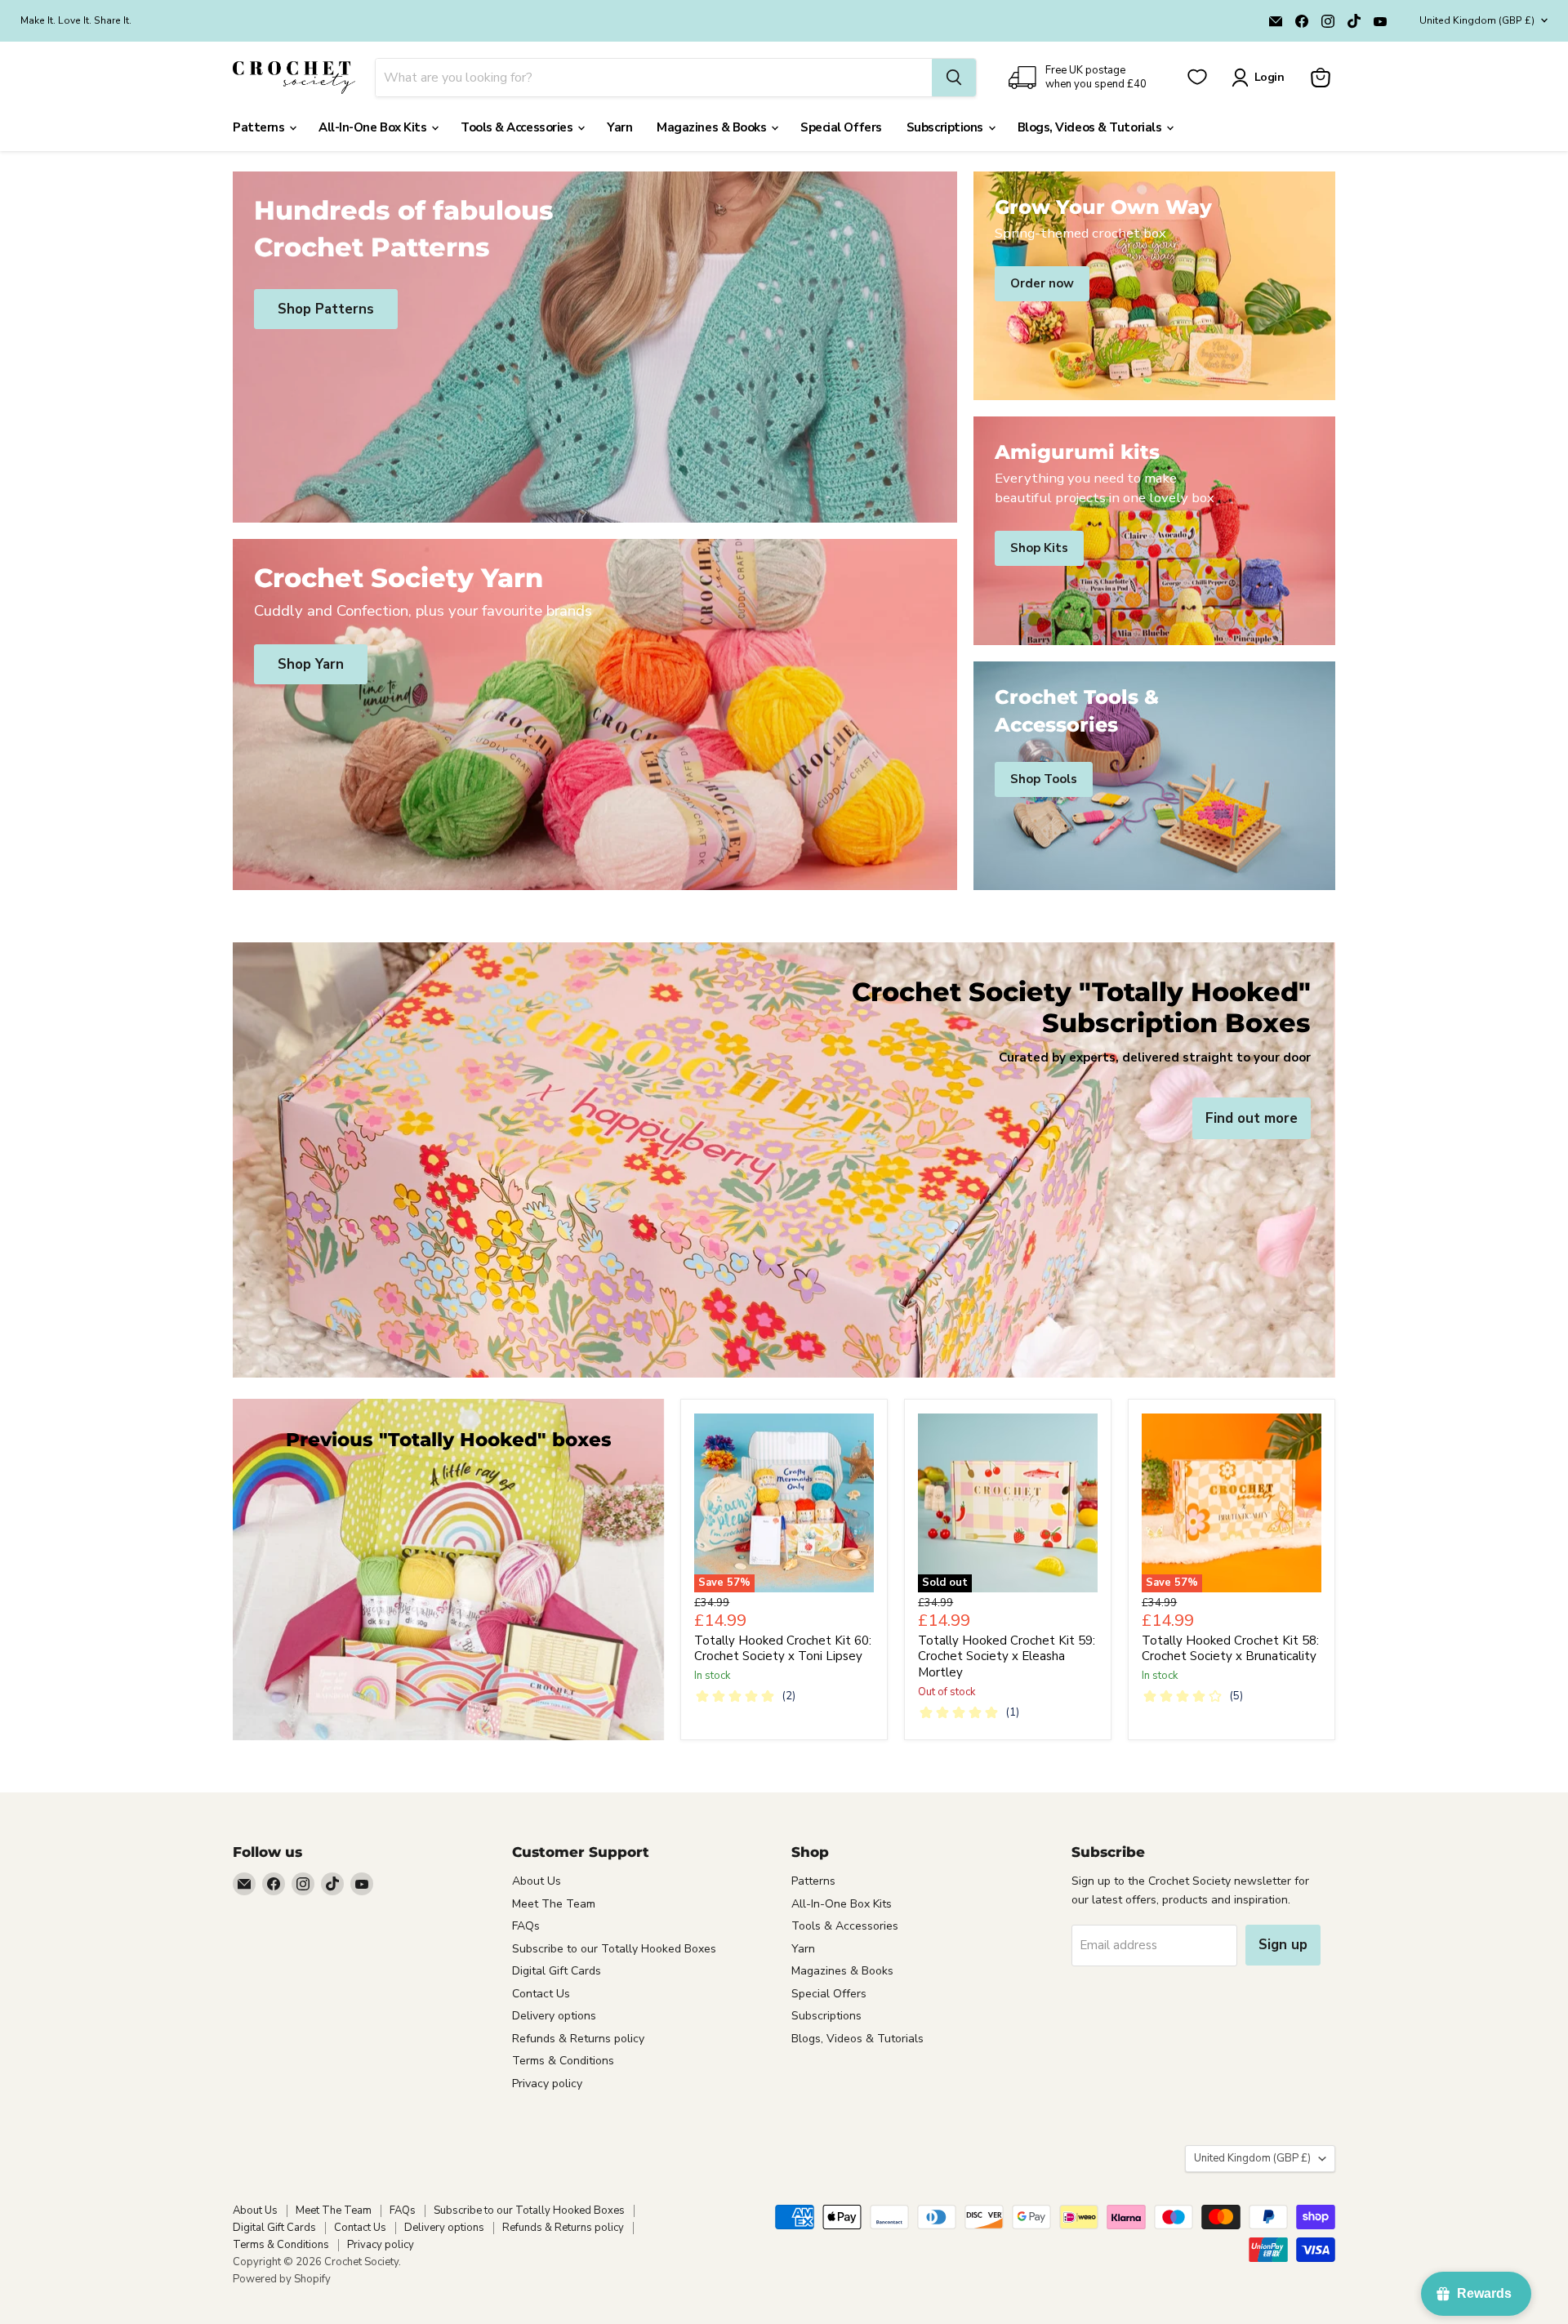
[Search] (954, 78)
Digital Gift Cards (557, 1971)
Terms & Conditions (563, 2061)
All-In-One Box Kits (374, 127)
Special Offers (841, 127)
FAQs (526, 1926)
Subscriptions (947, 127)
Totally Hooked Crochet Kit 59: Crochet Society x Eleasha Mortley (1007, 1656)
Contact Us (541, 1994)
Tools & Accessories (518, 127)
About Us (537, 1881)
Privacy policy (547, 2084)
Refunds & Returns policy (578, 2039)
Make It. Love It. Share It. (76, 20)
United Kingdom (1477, 20)
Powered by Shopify (282, 2279)
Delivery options (554, 2016)
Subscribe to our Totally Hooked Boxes (614, 1949)
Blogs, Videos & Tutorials (1091, 127)
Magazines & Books (713, 127)
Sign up (1283, 1945)
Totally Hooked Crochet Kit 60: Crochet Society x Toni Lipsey (783, 1649)
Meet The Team (554, 1904)
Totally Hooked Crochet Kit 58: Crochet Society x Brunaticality (1230, 1649)
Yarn (619, 127)
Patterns (260, 127)
